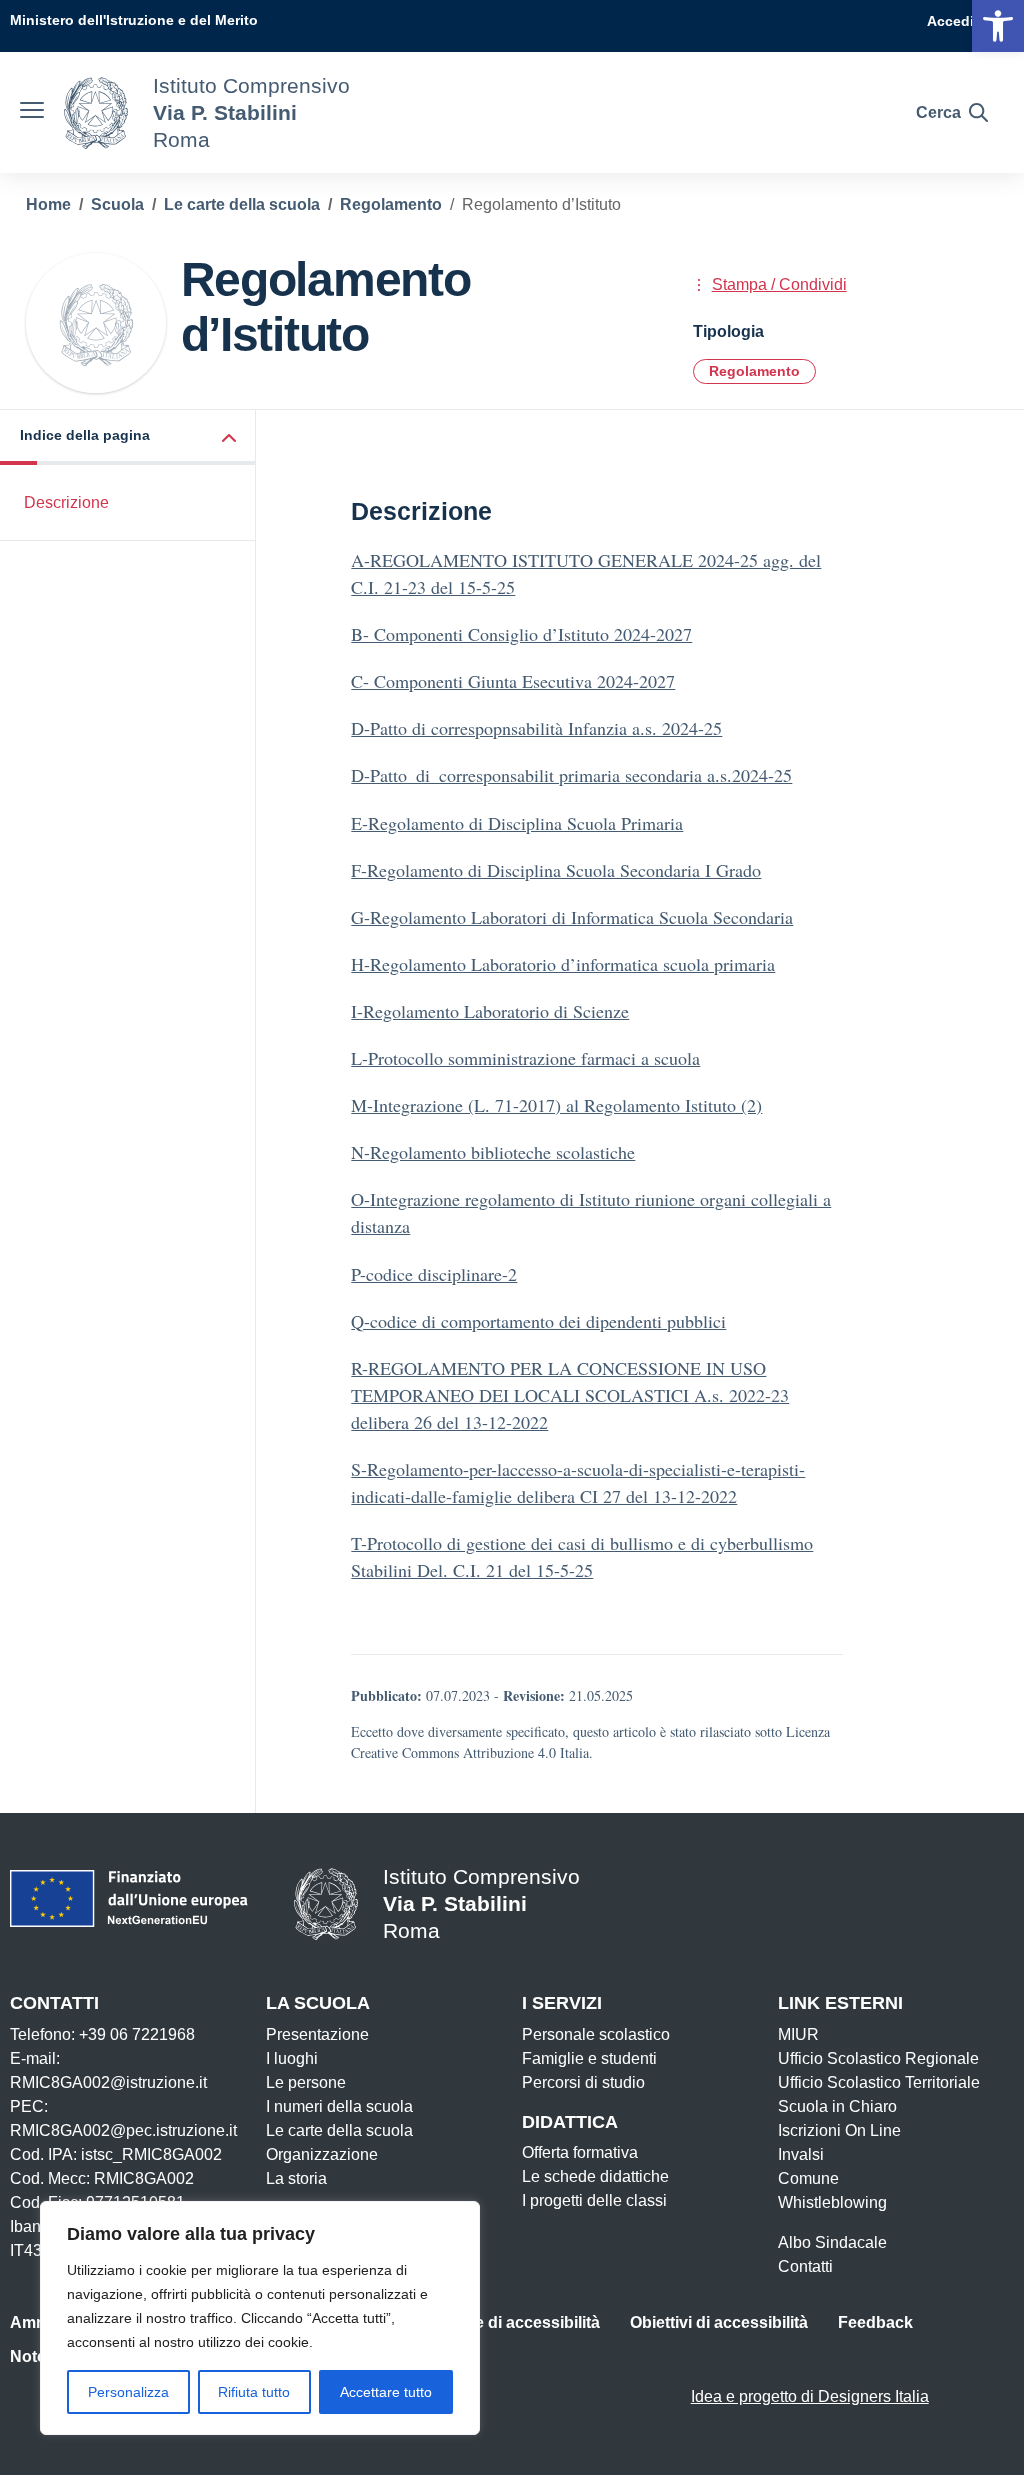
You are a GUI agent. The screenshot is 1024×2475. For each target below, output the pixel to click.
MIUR (798, 2034)
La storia (296, 2178)
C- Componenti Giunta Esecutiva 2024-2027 (513, 681)
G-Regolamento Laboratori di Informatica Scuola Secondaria (572, 917)
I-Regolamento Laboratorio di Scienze (490, 1011)
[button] (128, 437)
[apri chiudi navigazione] (32, 113)
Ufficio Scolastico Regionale (878, 2058)
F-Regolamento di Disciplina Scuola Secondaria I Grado (556, 870)
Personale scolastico (596, 2034)
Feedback (875, 2322)
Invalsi (801, 2154)
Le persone (306, 2082)
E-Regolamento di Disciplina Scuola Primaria (517, 823)
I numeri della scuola (339, 2106)
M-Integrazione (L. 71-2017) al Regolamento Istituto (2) (556, 1105)
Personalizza (128, 2392)
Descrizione (66, 502)
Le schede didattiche (595, 2176)
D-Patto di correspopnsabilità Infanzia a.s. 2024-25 (536, 728)
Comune (808, 2178)
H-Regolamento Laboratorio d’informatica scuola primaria (563, 964)
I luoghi (292, 2058)
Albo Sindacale (832, 2242)
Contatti (805, 2266)
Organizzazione (322, 2154)
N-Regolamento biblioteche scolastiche (493, 1152)
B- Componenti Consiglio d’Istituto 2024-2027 (521, 634)
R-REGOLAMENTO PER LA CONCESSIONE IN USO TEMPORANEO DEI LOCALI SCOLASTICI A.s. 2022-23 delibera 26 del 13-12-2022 (570, 1395)
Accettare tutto (386, 2392)
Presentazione (317, 2034)
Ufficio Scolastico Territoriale (879, 2082)
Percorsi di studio (583, 2082)
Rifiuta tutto (254, 2392)
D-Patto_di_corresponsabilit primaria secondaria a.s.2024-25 (571, 775)
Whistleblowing (832, 2202)
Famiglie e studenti (589, 2058)
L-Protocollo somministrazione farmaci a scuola (525, 1058)
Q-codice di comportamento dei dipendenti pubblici (538, 1321)
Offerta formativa (580, 2152)
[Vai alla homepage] (96, 113)
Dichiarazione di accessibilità (490, 2322)
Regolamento (754, 371)
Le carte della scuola (339, 2130)
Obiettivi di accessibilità (719, 2322)
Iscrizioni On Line (839, 2130)
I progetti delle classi (594, 2200)
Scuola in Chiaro (837, 2106)
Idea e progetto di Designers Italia (810, 2396)
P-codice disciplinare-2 (434, 1274)
